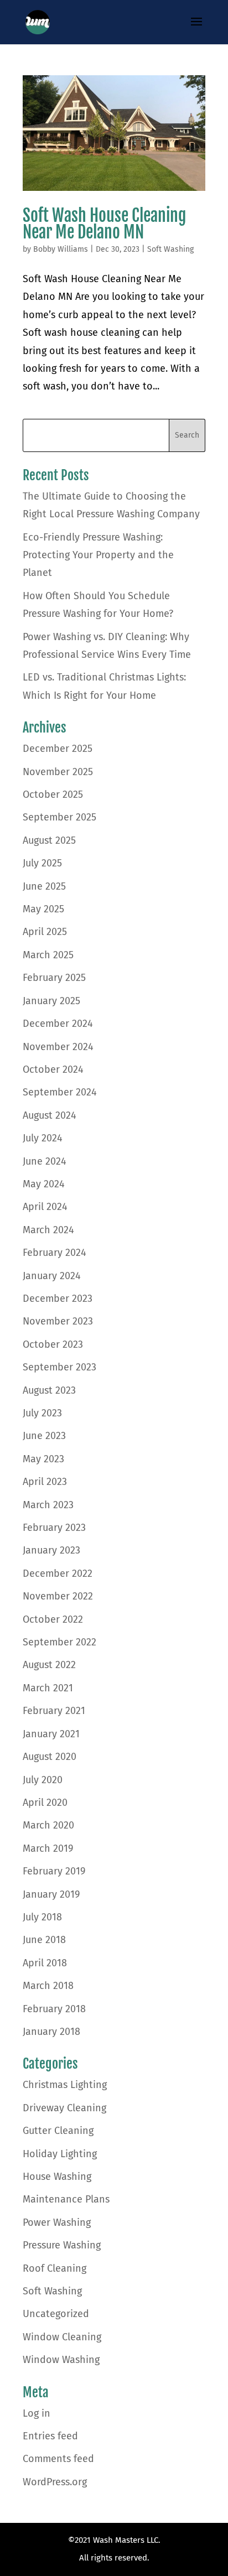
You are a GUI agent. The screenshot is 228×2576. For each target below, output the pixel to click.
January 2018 (51, 2032)
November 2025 (58, 772)
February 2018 (54, 2009)
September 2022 (59, 1642)
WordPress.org (55, 2482)
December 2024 (58, 1024)
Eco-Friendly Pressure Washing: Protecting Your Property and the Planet (98, 555)
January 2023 (51, 1550)
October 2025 (53, 794)
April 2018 (45, 1963)
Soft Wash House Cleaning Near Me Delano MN (104, 224)
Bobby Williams (61, 249)
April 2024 (45, 1207)
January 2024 (52, 1276)
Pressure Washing (62, 2245)
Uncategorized (56, 2314)
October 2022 (53, 1619)
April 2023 (45, 1482)
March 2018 (48, 1986)
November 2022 (58, 1596)
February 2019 (54, 1871)
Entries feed (50, 2436)
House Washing (57, 2177)
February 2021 (54, 1711)
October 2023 (53, 1344)
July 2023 (42, 1413)
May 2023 (43, 1459)
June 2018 (44, 1940)
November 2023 (58, 1321)
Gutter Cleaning (58, 2131)
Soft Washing (170, 249)
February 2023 (54, 1528)
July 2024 (43, 1138)
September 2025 (59, 817)
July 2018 (42, 1917)
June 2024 (45, 1161)
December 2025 (58, 749)
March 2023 (48, 1505)
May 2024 (44, 1184)
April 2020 (45, 1803)
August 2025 (49, 840)
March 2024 (48, 1230)
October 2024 (53, 1069)
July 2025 (42, 863)
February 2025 (54, 978)
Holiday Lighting (60, 2154)
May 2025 (43, 909)
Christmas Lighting (65, 2085)
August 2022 (49, 1665)
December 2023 (58, 1299)
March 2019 (48, 1848)
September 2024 (60, 1092)
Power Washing (57, 2222)
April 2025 (45, 932)
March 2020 (48, 1825)
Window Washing (61, 2360)
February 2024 (55, 1253)
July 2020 (43, 1780)
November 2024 (58, 1047)
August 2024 (50, 1115)
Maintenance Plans (66, 2199)
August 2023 (49, 1390)
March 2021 (48, 1688)
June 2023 (44, 1436)
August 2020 (50, 1757)
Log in (37, 2413)
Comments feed (58, 2459)
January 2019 (51, 1894)
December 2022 (58, 1573)
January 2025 (51, 1001)
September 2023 (59, 1367)
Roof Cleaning (55, 2268)
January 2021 (51, 1734)
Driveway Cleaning (64, 2108)
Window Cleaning (62, 2337)
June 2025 (44, 886)
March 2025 (48, 955)
